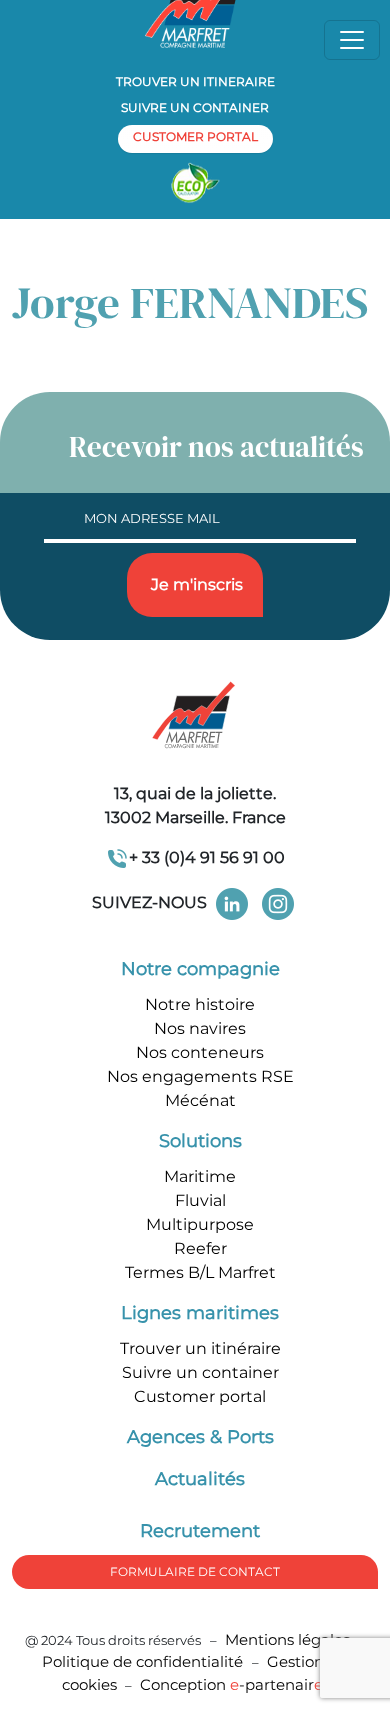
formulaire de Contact (195, 1571)
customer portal (195, 136)
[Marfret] (195, 716)
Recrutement (200, 1531)
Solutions (200, 1141)
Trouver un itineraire (195, 81)
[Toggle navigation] (352, 40)
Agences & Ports (200, 1437)
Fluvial (200, 1200)
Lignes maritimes (200, 1313)
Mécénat (200, 1100)
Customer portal (200, 1396)
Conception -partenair (231, 1684)
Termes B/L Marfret (200, 1272)
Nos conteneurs (200, 1052)
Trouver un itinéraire (200, 1348)
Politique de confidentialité (144, 1661)
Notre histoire (200, 1004)
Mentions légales (287, 1639)
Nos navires (200, 1028)
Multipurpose (200, 1224)
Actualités (200, 1479)
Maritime (200, 1176)
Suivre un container (195, 107)
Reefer (200, 1248)
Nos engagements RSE (200, 1076)
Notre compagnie (200, 969)
